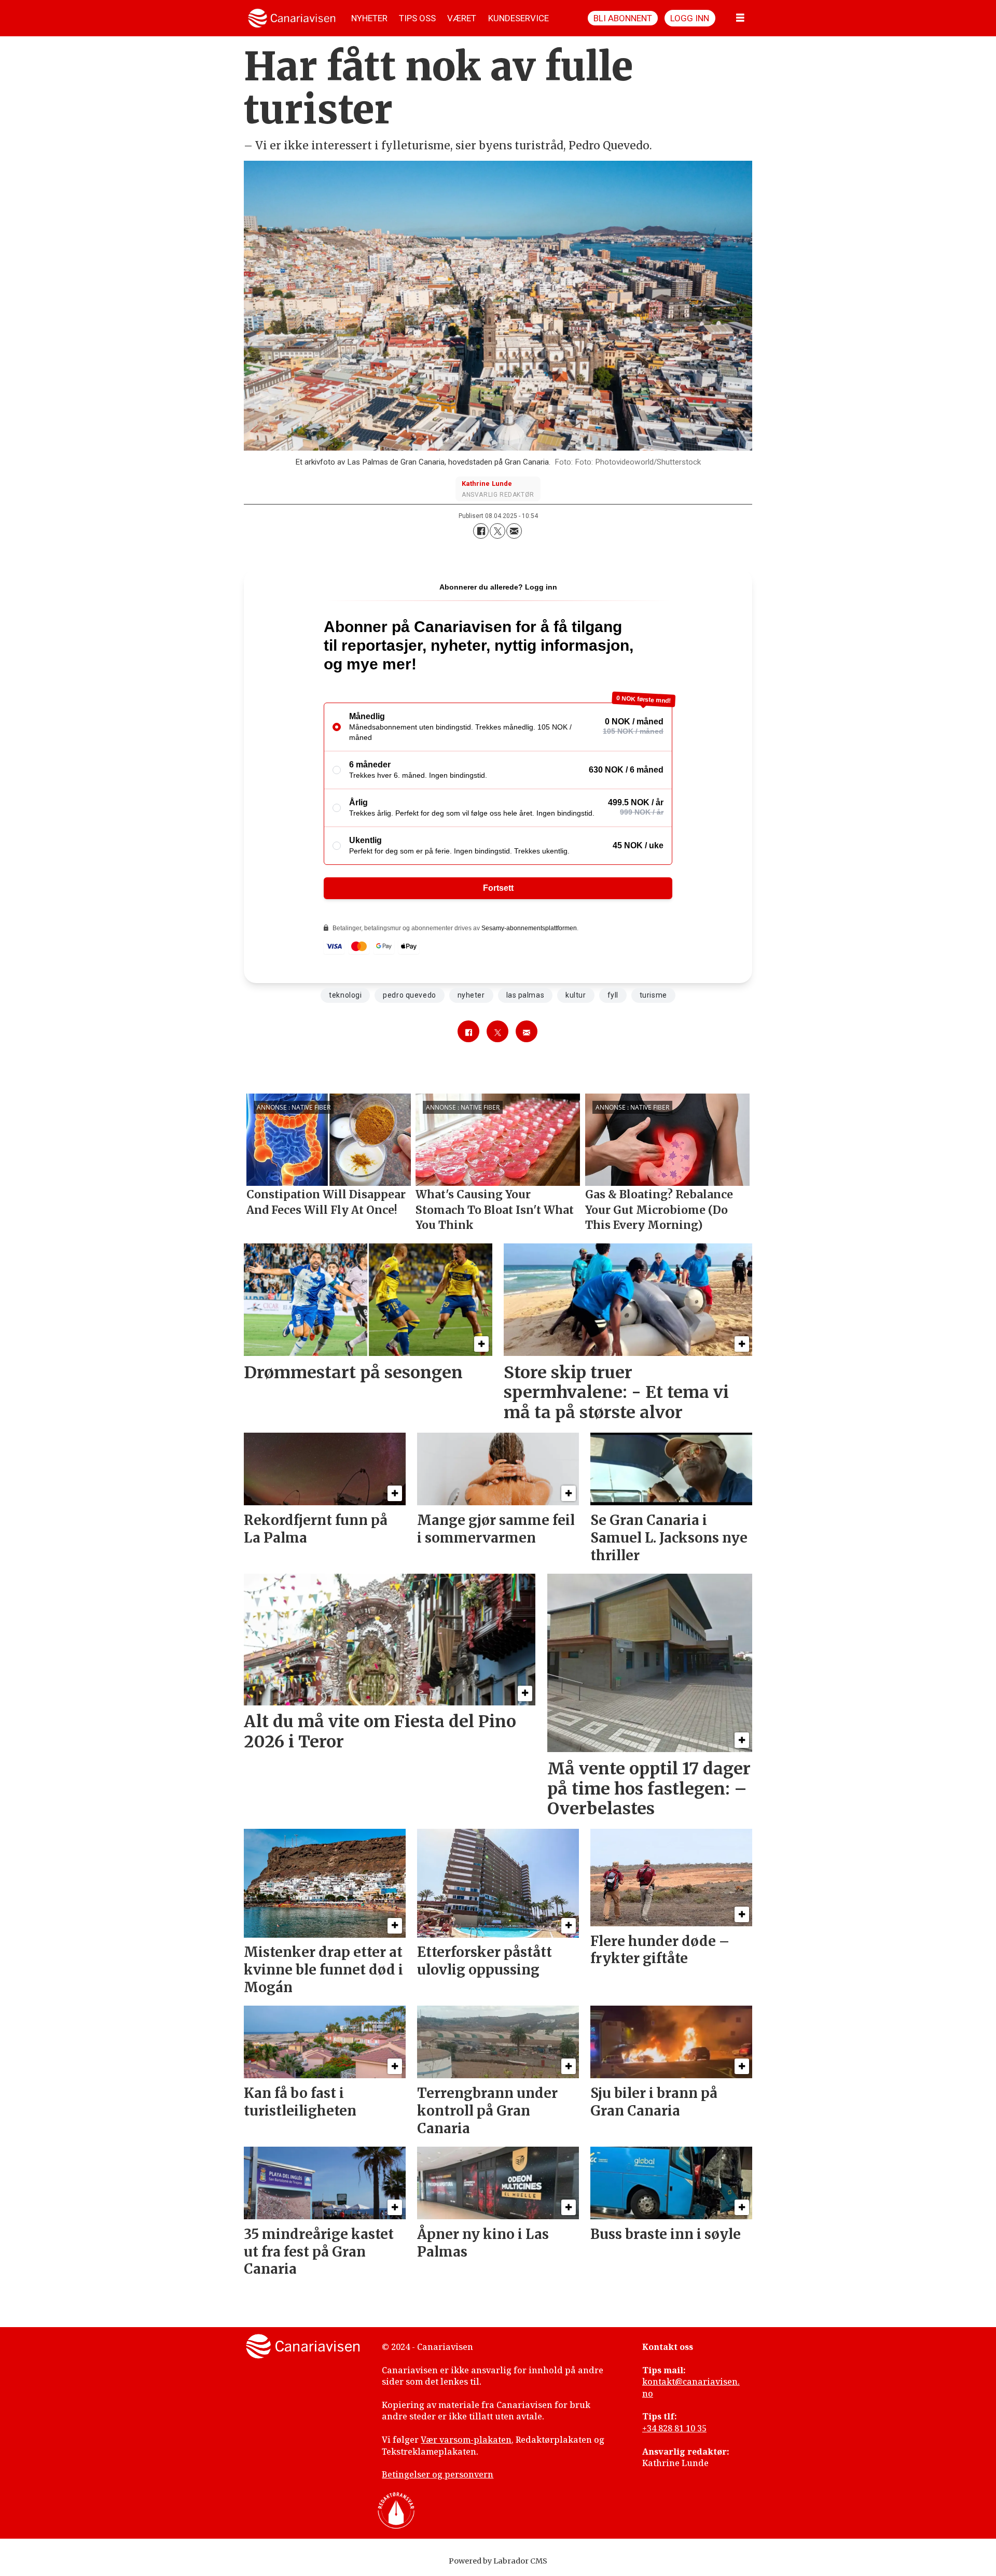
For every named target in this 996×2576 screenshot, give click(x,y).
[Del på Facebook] (481, 531)
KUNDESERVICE (518, 18)
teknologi (345, 995)
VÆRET (462, 18)
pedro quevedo (409, 995)
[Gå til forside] (292, 18)
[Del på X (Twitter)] (497, 531)
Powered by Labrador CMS (498, 2561)
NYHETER (369, 18)
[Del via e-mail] (514, 531)
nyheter (471, 995)
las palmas (525, 995)
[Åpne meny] (740, 18)
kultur (576, 995)
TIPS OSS (417, 18)
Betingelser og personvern (438, 2474)
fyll (613, 995)
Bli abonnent (623, 18)
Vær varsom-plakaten (466, 2440)
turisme (653, 995)
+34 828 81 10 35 (674, 2428)
